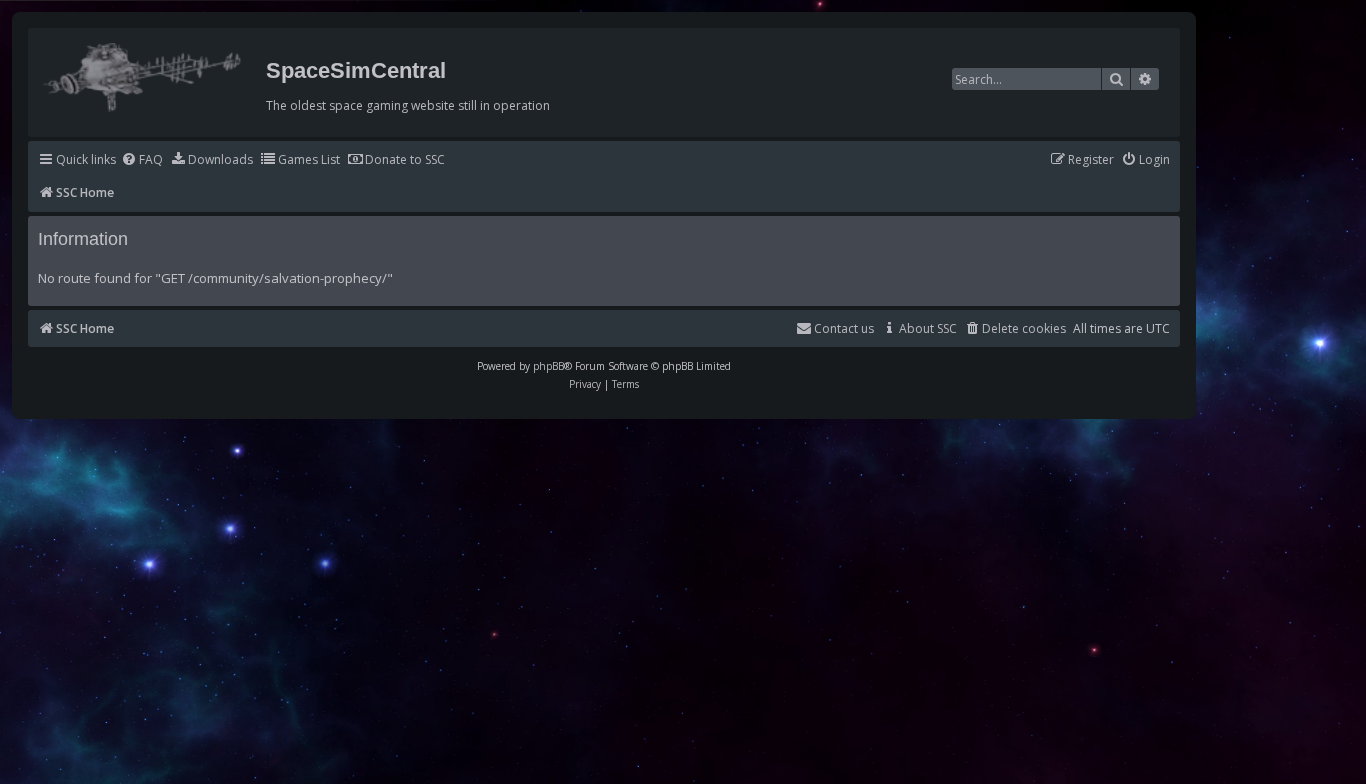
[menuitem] (142, 160)
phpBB (548, 366)
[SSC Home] (144, 73)
